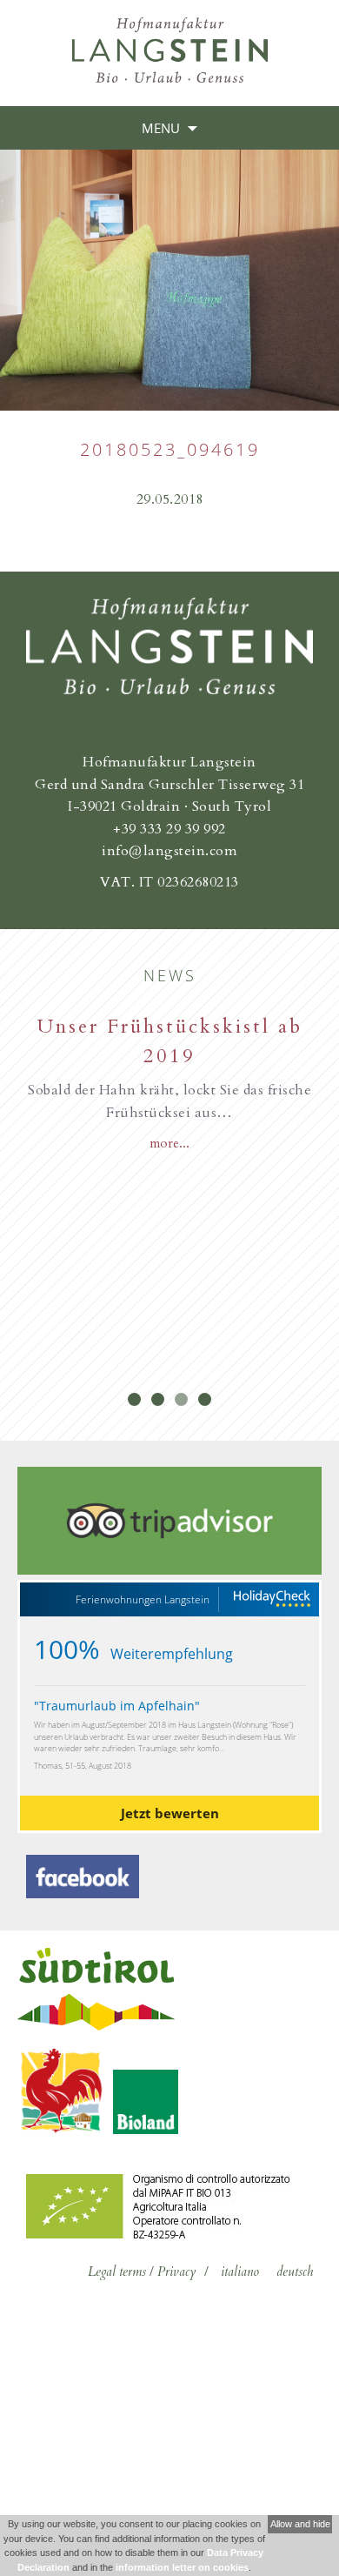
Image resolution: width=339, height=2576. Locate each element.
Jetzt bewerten (170, 1813)
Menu (161, 128)
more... (169, 1143)
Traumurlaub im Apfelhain (117, 1706)
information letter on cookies (182, 2567)
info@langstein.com (169, 851)
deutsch (295, 2272)
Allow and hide (300, 2524)
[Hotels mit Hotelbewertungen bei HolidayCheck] (271, 1599)
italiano (240, 2272)
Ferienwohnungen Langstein (143, 1600)
